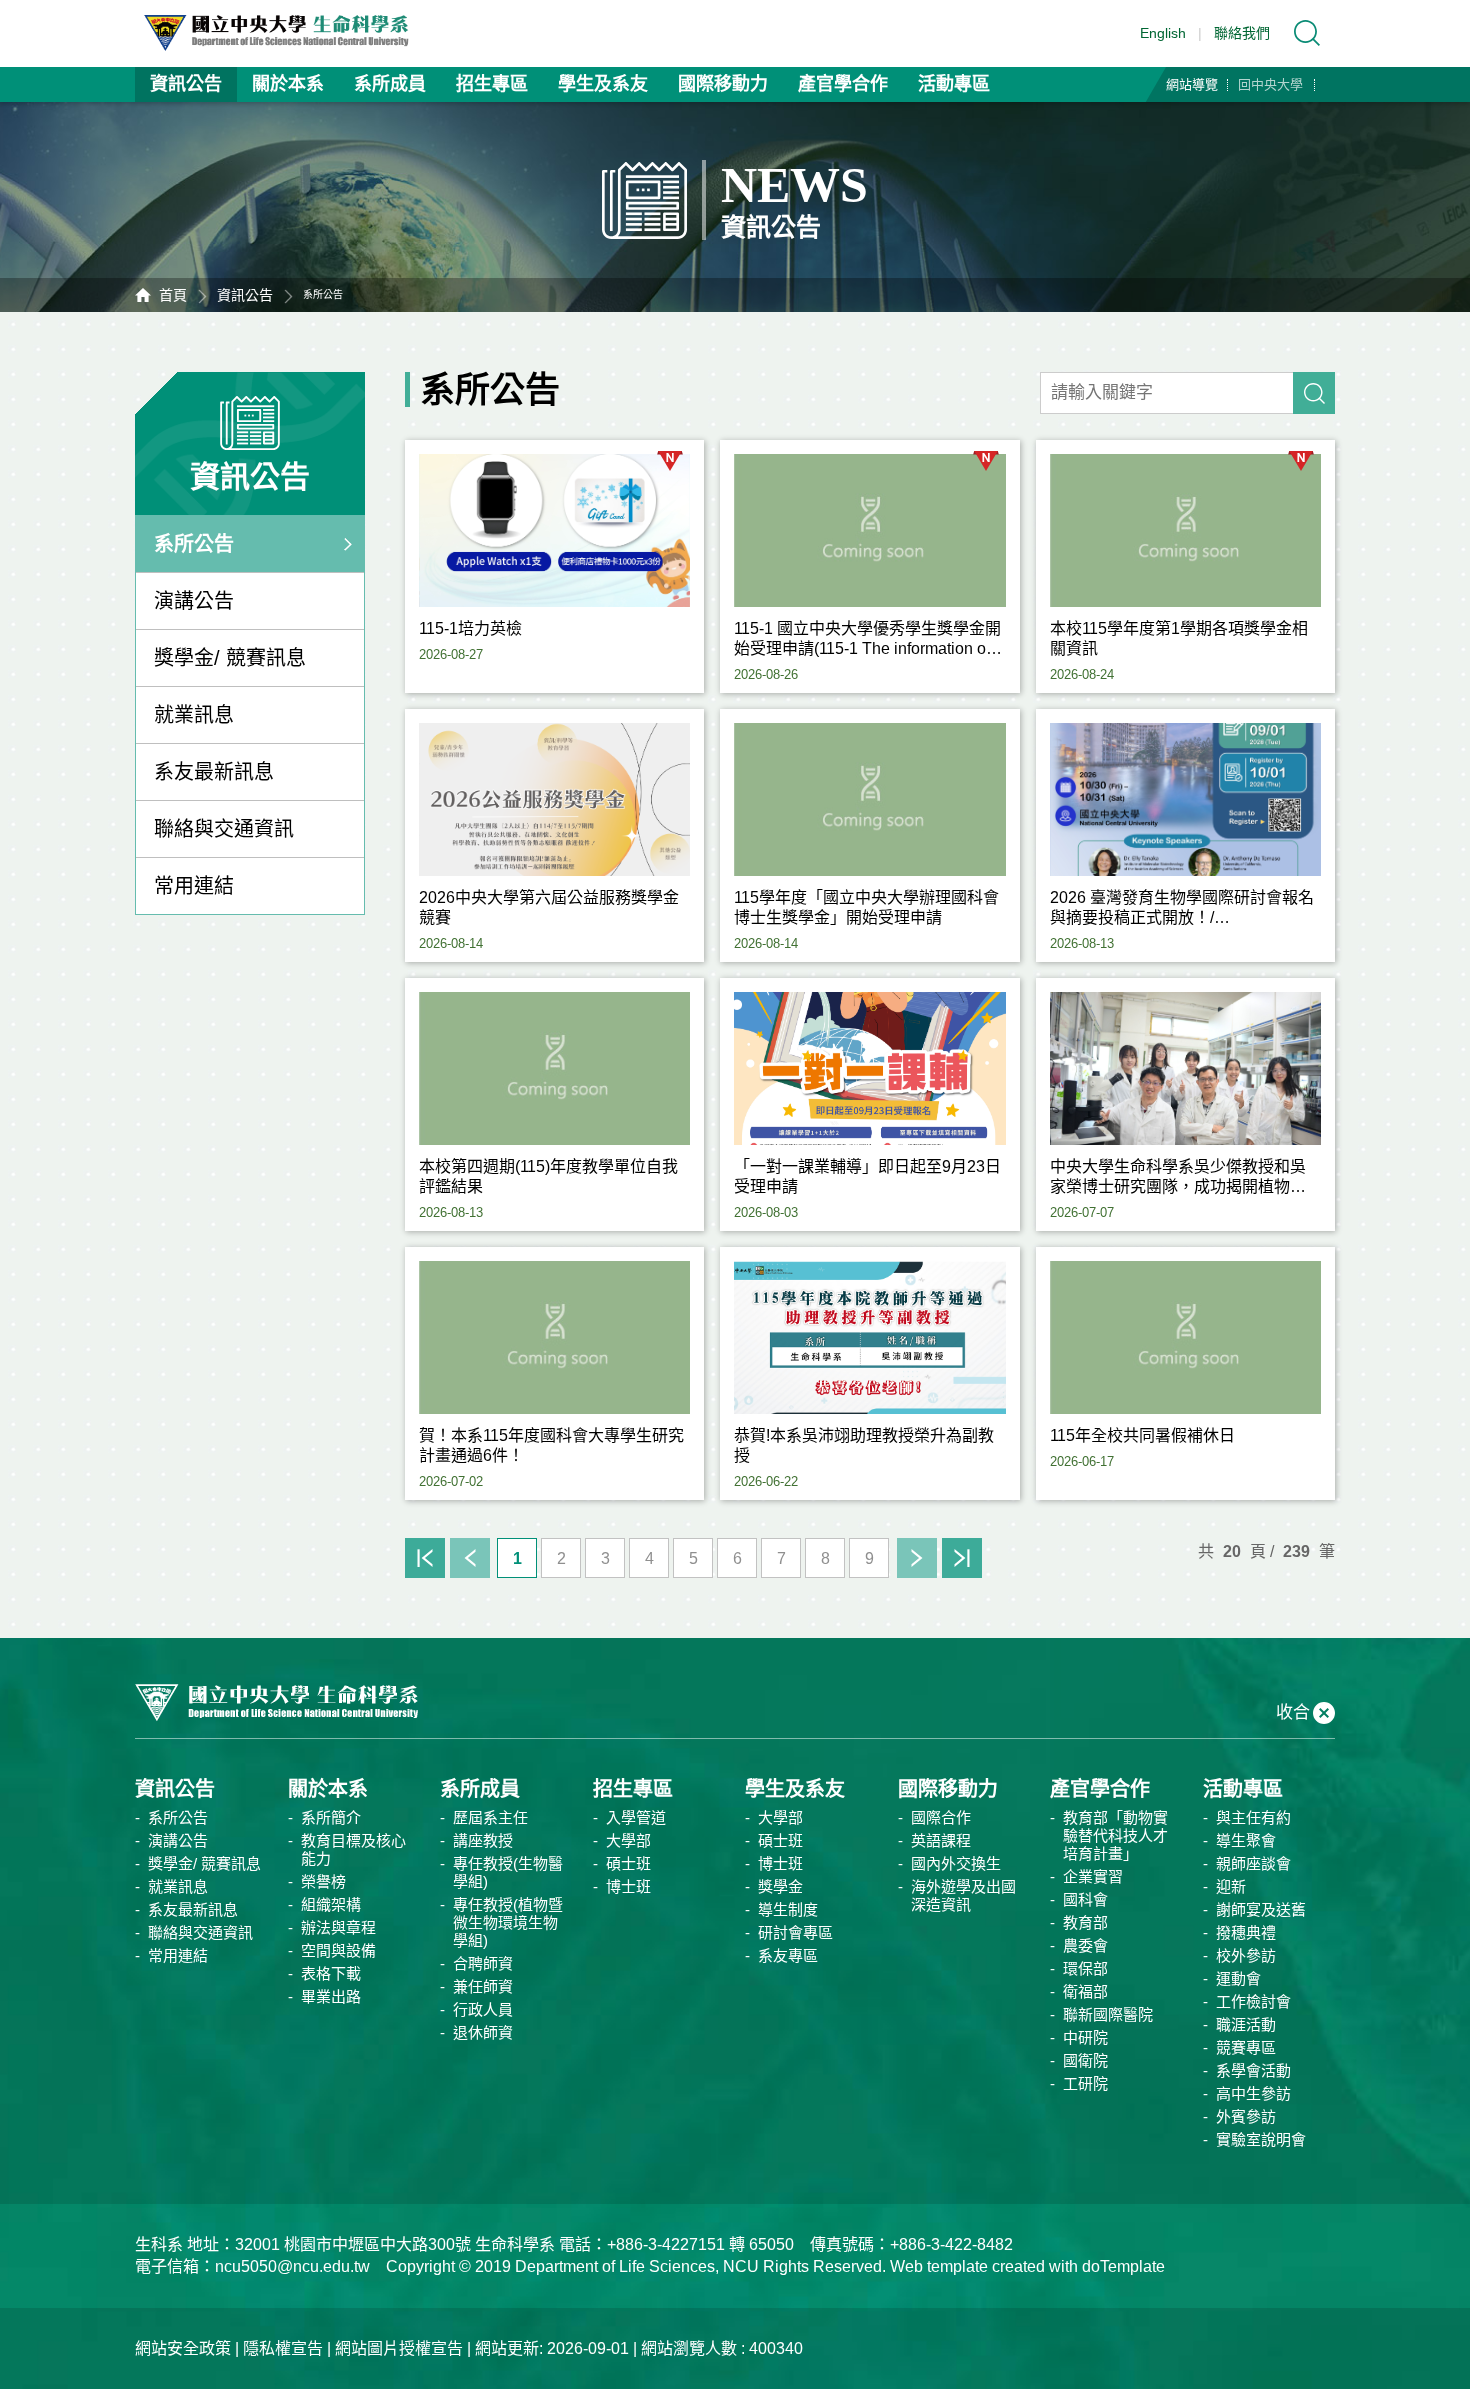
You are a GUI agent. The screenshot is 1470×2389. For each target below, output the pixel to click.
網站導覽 (1192, 84)
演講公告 (194, 601)
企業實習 (1093, 1876)
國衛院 (1085, 2060)
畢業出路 (331, 1996)
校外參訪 (1246, 1955)
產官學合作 (843, 84)
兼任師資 (483, 1986)
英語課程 (941, 1840)
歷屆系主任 (490, 1817)
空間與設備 (338, 1950)
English (1163, 33)
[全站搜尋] (1307, 33)
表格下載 (331, 1973)
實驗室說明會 (1261, 2139)
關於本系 (288, 84)
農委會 (1085, 1945)
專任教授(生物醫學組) (508, 1872)
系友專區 (788, 1955)
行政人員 (483, 2009)
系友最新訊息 (214, 772)
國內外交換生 (956, 1863)
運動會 (1238, 1978)
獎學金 (780, 1886)
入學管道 (636, 1817)
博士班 (628, 1886)
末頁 (962, 1558)
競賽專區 (1246, 2047)
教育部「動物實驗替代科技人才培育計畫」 (1115, 1835)
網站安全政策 (183, 2348)
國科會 (1085, 1899)
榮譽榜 (323, 1881)
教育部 (1085, 1922)
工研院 (1085, 2083)
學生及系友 (603, 84)
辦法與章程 (338, 1927)
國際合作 (941, 1817)
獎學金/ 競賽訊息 (230, 658)
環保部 (1085, 1968)
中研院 (1085, 2037)
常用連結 (194, 886)
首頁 (173, 295)
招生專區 (492, 84)
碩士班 (628, 1863)
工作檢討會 (1253, 2001)
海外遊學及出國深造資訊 (963, 1895)
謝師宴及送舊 (1261, 1909)
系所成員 (390, 84)
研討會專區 (795, 1932)
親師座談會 (1253, 1863)
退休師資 (483, 2032)
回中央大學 (1270, 84)
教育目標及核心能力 (353, 1849)
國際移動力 (723, 84)
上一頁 (470, 1558)
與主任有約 (1253, 1817)
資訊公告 (186, 84)
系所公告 (194, 544)
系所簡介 (331, 1817)
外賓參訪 (1246, 2116)
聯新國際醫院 (1108, 2014)
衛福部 (1085, 1991)
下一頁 (917, 1558)
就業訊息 (194, 715)
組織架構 (331, 1904)
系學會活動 (1253, 2070)
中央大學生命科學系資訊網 (286, 33)
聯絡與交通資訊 (224, 829)
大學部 (628, 1840)
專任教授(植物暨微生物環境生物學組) (508, 1922)
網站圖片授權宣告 (399, 2348)
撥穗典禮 (1246, 1932)
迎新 (1231, 1886)
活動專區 (954, 84)
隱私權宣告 (283, 2348)
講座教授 (483, 1840)
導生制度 (788, 1909)
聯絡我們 (1242, 33)
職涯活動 (1246, 2024)
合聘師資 (483, 1963)
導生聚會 (1246, 1840)
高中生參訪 (1253, 2093)
